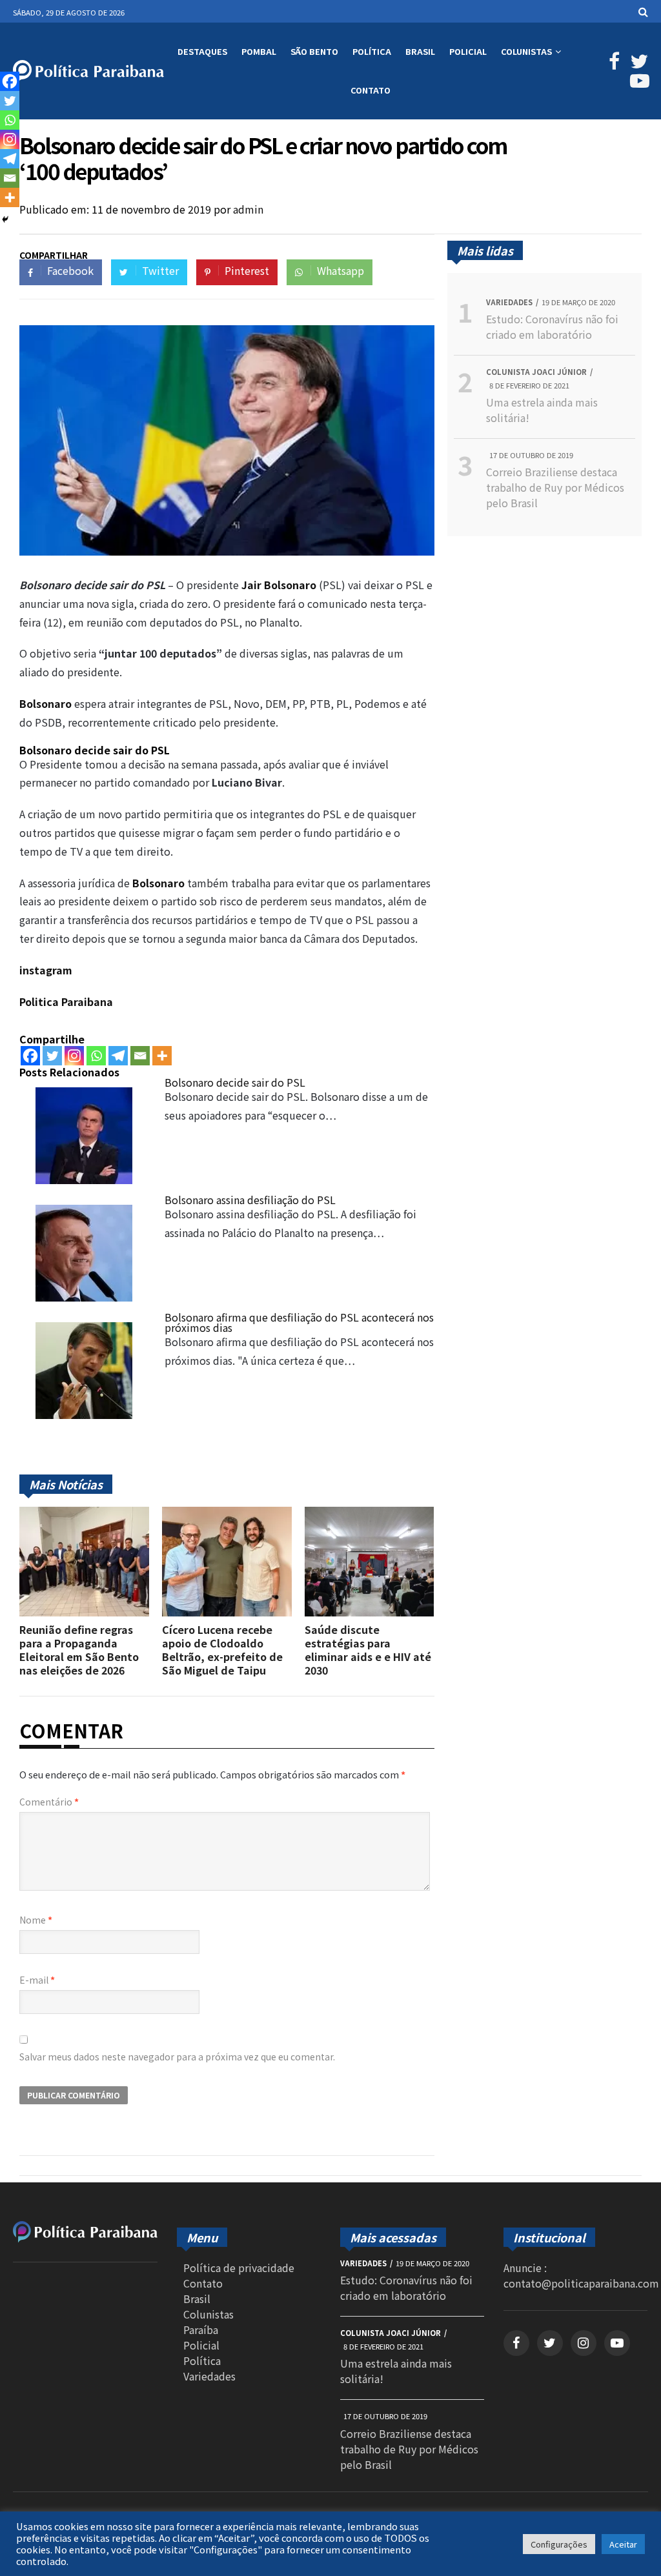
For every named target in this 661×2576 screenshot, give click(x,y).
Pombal (259, 51)
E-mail (37, 1980)
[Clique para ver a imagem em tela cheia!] (227, 551)
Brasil (420, 51)
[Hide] (5, 219)
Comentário (49, 1802)
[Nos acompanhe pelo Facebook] (613, 64)
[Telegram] (118, 1056)
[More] (162, 1056)
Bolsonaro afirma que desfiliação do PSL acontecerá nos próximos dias (299, 1322)
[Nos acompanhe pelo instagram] (584, 2343)
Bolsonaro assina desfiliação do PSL (250, 1200)
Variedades (209, 2376)
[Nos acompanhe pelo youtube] (617, 2343)
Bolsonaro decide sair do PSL (235, 1082)
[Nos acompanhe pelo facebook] (516, 2343)
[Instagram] (74, 1056)
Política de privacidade (239, 2268)
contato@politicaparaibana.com (581, 2283)
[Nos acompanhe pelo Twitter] (637, 64)
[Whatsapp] (96, 1056)
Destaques (202, 51)
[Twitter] (52, 1056)
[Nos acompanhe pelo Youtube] (637, 83)
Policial (468, 51)
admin (248, 209)
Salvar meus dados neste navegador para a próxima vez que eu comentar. (177, 2057)
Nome (36, 1920)
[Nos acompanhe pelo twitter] (550, 2343)
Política (372, 51)
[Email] (140, 1056)
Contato (371, 90)
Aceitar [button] (623, 2544)
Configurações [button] (559, 2544)
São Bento (314, 51)
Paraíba (201, 2329)
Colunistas (526, 51)
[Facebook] (30, 1056)
